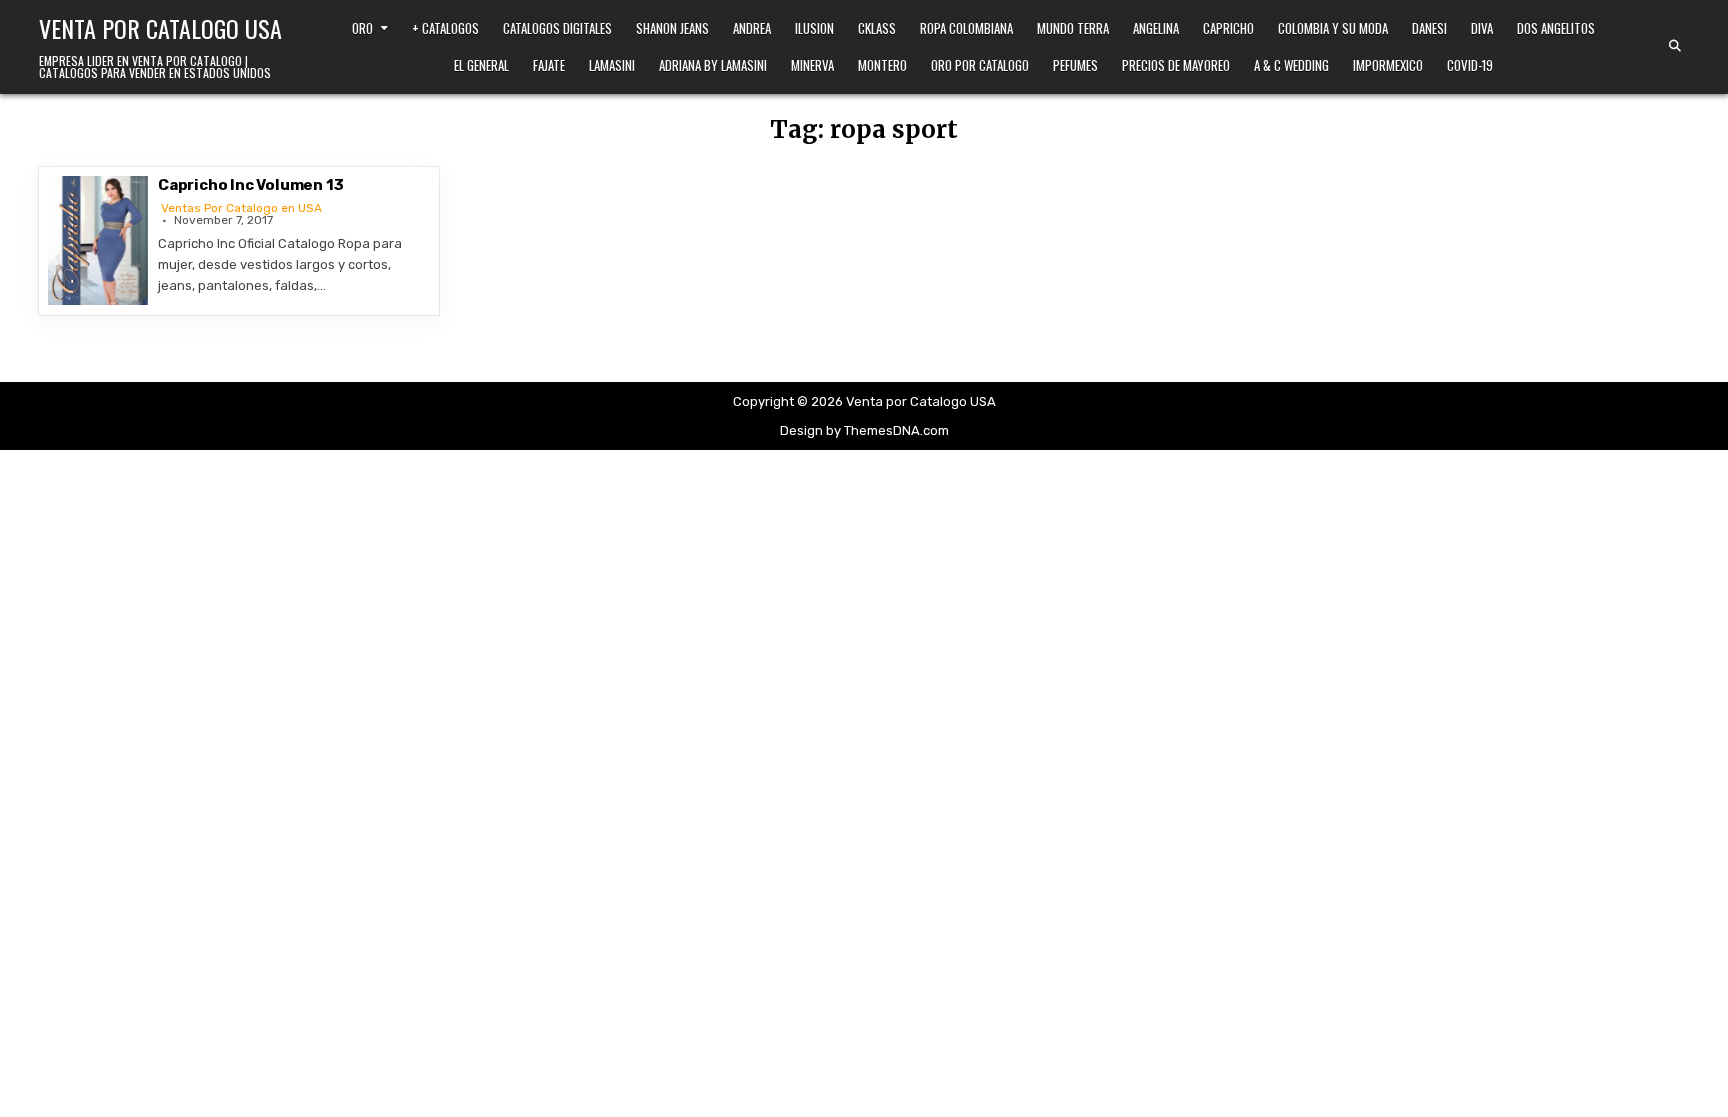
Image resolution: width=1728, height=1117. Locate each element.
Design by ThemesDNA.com (864, 430)
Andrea (752, 28)
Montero (882, 65)
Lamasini (612, 65)
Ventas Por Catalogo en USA (241, 208)
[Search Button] (1675, 46)
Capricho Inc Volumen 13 (250, 185)
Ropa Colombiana (966, 28)
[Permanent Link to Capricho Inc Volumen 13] (98, 240)
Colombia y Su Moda (1333, 28)
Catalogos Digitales (557, 28)
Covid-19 (1470, 65)
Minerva (812, 65)
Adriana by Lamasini (713, 65)
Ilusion (814, 28)
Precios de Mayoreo (1176, 65)
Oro (362, 28)
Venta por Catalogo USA (160, 28)
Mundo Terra (1073, 28)
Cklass (877, 28)
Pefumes (1075, 65)
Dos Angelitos (1556, 28)
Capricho (1228, 28)
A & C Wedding (1291, 65)
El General (481, 65)
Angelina (1156, 28)
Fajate (549, 65)
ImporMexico (1388, 65)
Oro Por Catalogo (980, 65)
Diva (1482, 28)
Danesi (1429, 28)
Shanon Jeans (672, 28)
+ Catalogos (445, 28)
